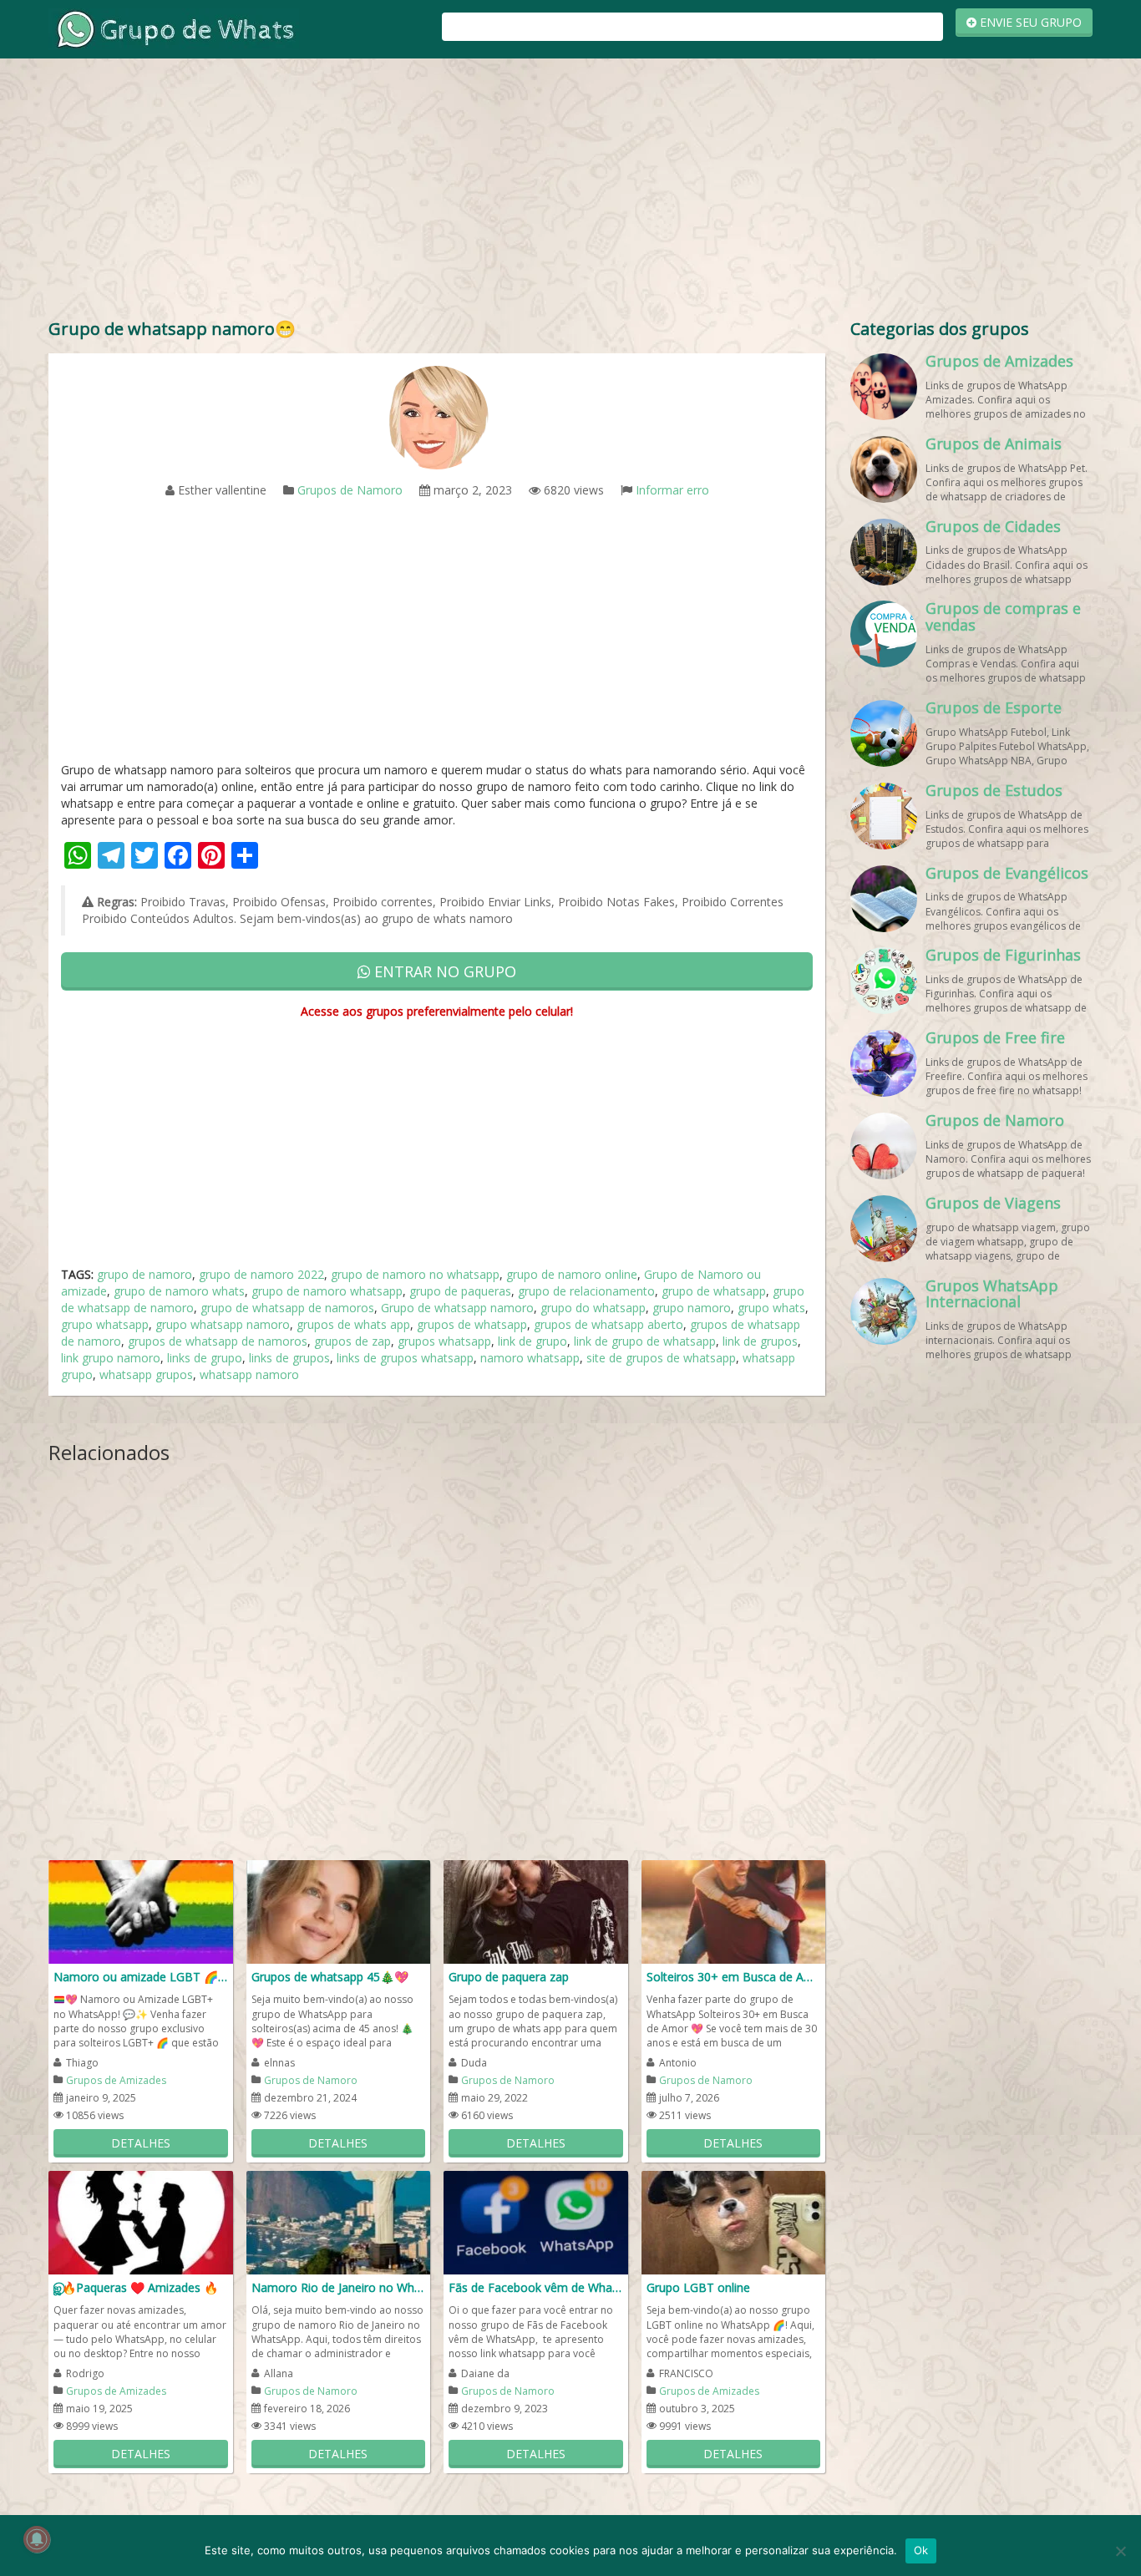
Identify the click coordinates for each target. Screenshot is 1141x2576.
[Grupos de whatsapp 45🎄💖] (339, 1911)
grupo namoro (692, 1308)
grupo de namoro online (572, 1274)
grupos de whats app (353, 1324)
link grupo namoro (111, 1358)
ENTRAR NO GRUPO (443, 971)
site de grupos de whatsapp (661, 1358)
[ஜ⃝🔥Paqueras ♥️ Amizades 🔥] (141, 2221)
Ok (921, 2550)
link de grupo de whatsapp (645, 1341)
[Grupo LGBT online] (734, 2221)
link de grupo (532, 1341)
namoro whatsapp (530, 1358)
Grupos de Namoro (350, 490)
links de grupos (289, 1358)
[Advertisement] (570, 192)
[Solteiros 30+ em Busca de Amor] (734, 1911)
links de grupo (205, 1358)
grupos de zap (352, 1341)
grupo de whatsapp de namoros (287, 1308)
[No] (1120, 2551)
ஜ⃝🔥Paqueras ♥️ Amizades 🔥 (136, 2287)
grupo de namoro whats (179, 1291)
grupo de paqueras (460, 1291)
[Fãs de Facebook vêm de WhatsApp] (536, 2221)
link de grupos (760, 1341)
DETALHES (141, 2143)
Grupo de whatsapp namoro (457, 1308)
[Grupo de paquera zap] (536, 1911)
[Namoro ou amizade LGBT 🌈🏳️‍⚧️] (141, 1911)
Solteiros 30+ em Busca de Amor (734, 1977)
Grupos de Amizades (116, 2080)
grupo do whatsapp (593, 1308)
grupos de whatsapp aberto (609, 1324)
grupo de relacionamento (586, 1291)
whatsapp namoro (249, 1374)
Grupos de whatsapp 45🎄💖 (330, 1977)
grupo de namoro (145, 1274)
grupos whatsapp (444, 1341)
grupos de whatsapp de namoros (218, 1341)
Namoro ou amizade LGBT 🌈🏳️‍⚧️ (141, 1977)
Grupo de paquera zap (509, 1977)
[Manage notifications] (37, 2539)
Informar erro (672, 490)
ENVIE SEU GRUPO (1029, 22)
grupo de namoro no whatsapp (415, 1274)
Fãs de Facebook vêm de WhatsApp (536, 2287)
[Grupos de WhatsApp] (174, 28)
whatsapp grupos (146, 1374)
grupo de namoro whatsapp (327, 1291)
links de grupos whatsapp (405, 1358)
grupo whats (771, 1308)
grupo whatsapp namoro (223, 1324)
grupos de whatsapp (472, 1324)
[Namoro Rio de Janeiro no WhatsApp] (339, 2221)
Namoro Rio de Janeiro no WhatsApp (339, 2287)
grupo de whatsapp (714, 1291)
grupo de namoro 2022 (261, 1274)
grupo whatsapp (105, 1324)
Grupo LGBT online (698, 2287)
